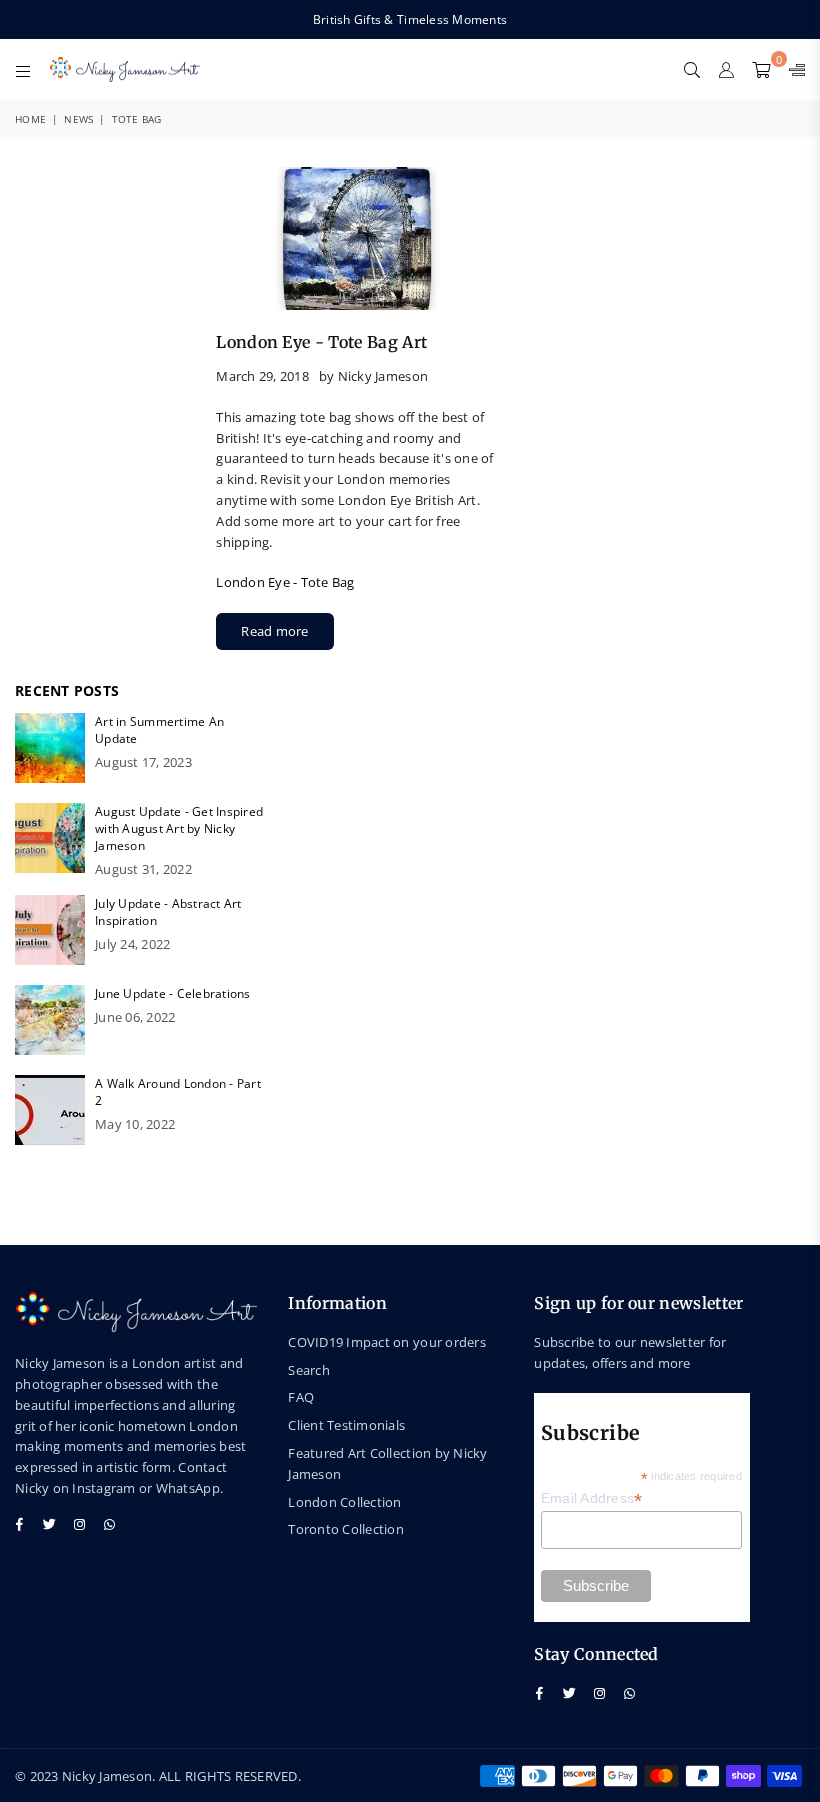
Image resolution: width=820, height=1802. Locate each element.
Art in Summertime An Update (159, 730)
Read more (274, 631)
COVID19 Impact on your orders (387, 1342)
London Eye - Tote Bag (285, 582)
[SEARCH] (692, 69)
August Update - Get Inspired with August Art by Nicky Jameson (179, 828)
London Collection (344, 1502)
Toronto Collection (346, 1529)
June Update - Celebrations (173, 993)
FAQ (301, 1397)
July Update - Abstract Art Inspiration (168, 912)
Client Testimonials (346, 1425)
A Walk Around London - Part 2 (178, 1092)
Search (309, 1370)
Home (30, 119)
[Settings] (792, 69)
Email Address (592, 1498)
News (78, 119)
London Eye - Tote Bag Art (321, 342)
